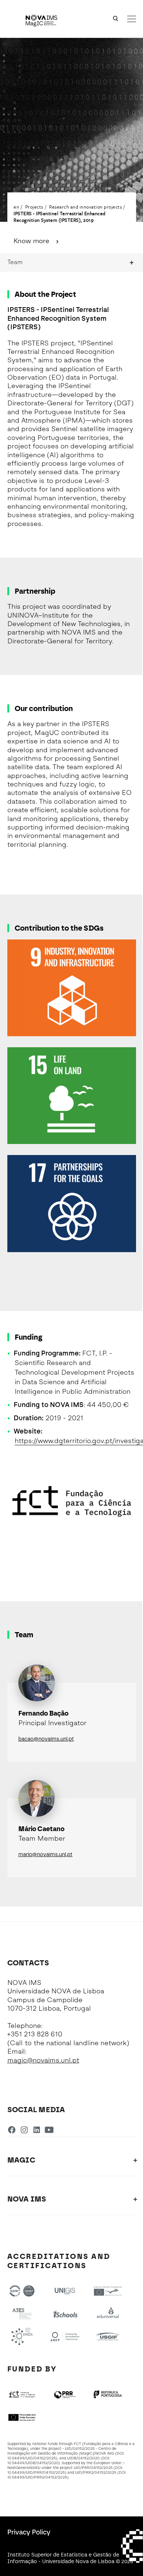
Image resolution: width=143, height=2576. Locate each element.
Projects (34, 207)
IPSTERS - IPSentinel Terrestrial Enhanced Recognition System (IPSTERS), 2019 (60, 217)
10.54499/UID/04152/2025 (32, 2458)
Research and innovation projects (85, 207)
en (16, 207)
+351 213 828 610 (35, 2034)
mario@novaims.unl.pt (45, 1854)
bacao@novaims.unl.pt (46, 1739)
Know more (32, 241)
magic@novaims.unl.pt (43, 2060)
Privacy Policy (29, 2532)
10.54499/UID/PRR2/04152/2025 (37, 2477)
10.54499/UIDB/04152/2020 (33, 2463)
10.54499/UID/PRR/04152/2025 (36, 2472)
